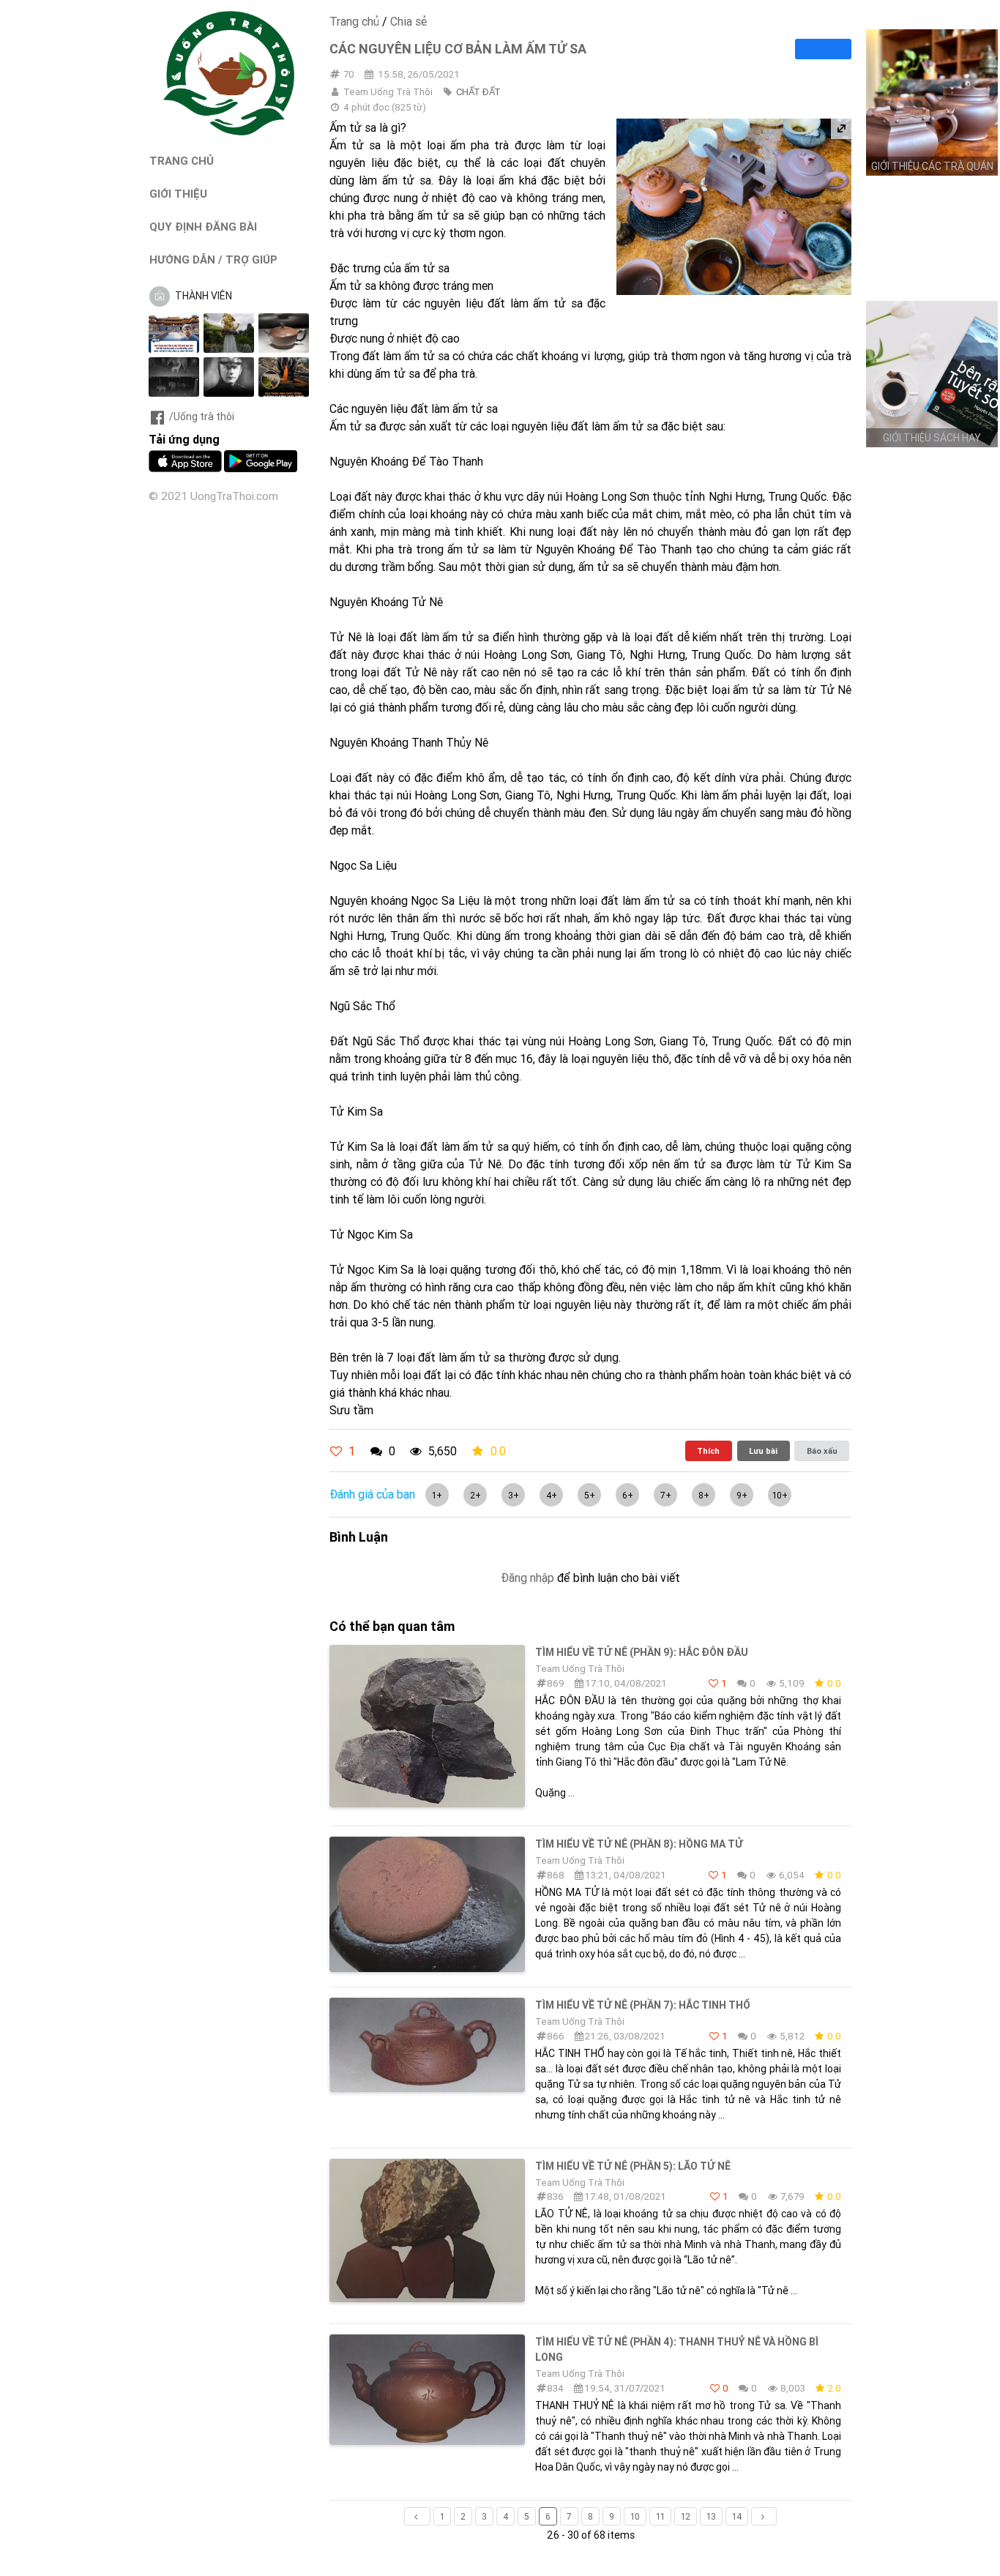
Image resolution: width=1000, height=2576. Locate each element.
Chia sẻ (408, 21)
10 (635, 2516)
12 (686, 2516)
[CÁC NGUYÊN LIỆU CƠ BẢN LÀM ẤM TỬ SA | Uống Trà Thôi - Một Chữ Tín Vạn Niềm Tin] (229, 132)
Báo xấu (822, 1451)
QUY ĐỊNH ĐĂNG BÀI (203, 227)
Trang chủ (354, 21)
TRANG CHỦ (182, 161)
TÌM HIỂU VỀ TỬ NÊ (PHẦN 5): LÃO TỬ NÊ (633, 2166)
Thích (708, 1451)
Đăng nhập (527, 1578)
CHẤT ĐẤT (478, 92)
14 (737, 2516)
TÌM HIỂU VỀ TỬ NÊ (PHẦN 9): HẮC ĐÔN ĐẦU (642, 1652)
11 (660, 2516)
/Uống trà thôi (202, 417)
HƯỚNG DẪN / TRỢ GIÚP (213, 260)
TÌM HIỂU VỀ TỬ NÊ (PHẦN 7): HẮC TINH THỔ (643, 2005)
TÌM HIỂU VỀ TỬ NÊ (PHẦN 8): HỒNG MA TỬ (639, 1844)
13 (711, 2516)
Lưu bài (763, 1451)
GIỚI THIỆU (178, 194)
